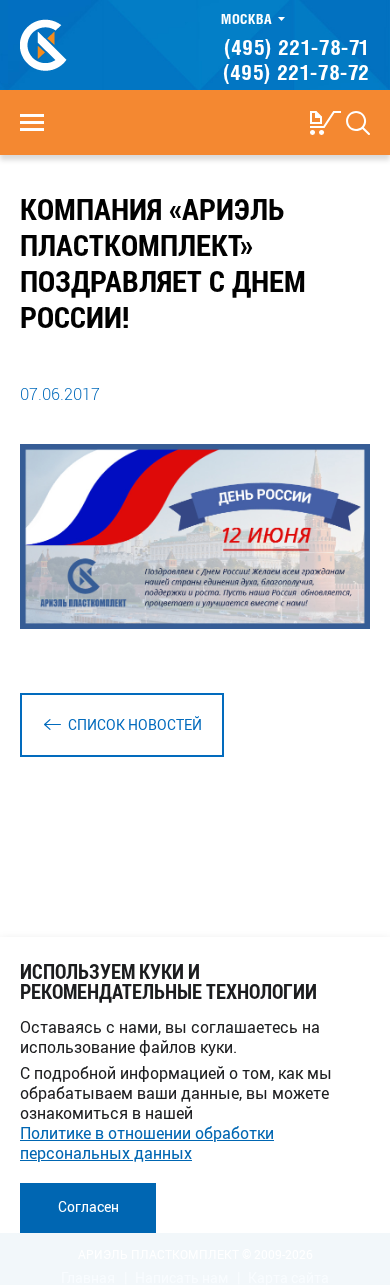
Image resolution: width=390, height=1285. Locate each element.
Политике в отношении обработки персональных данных (147, 1143)
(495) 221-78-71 (297, 47)
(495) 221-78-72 (296, 72)
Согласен (88, 1206)
